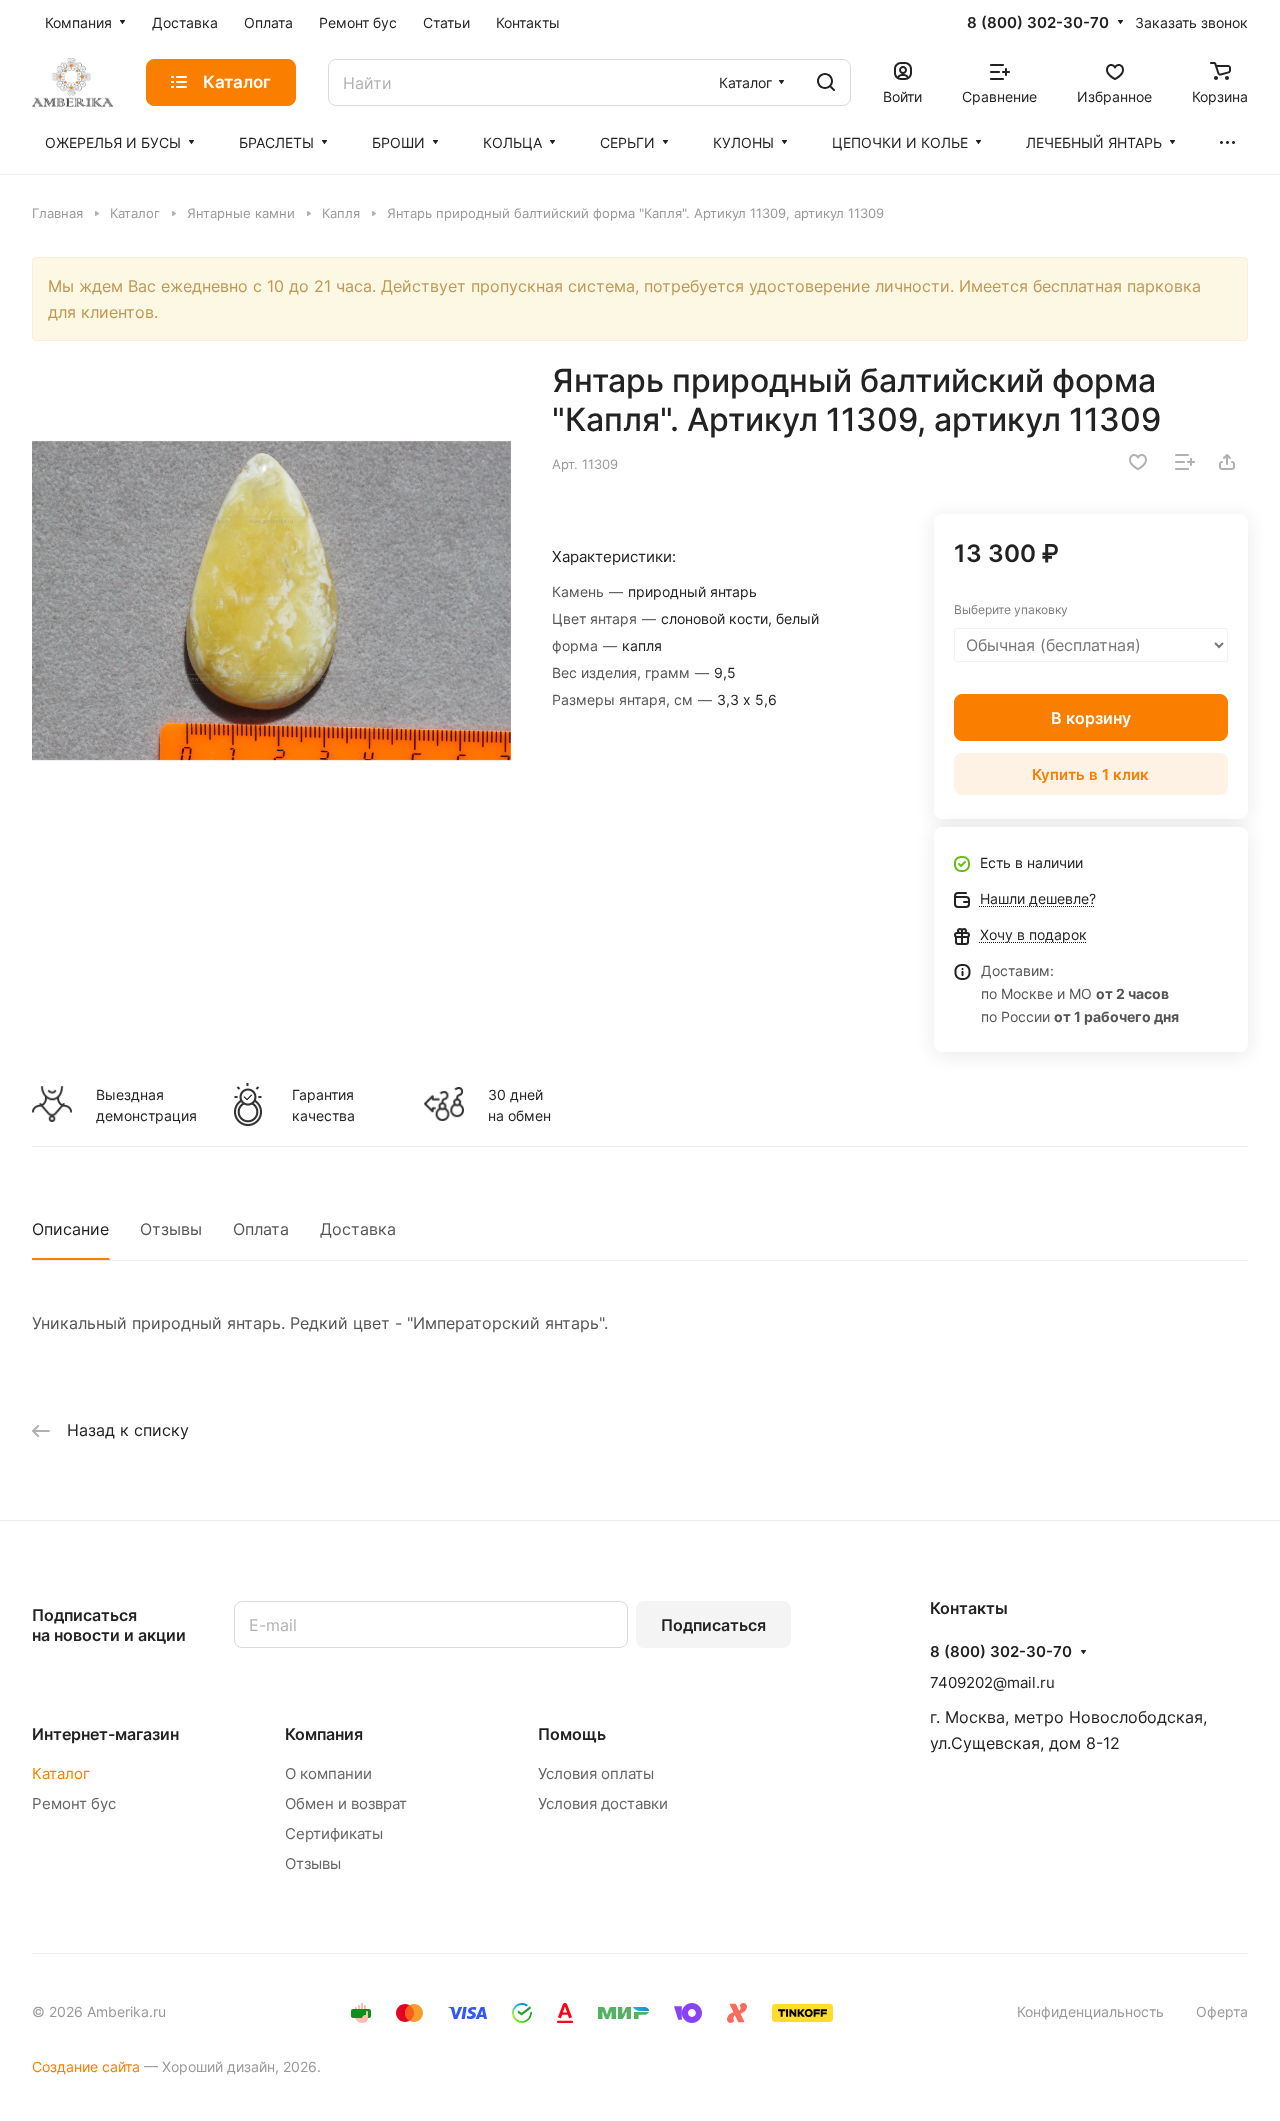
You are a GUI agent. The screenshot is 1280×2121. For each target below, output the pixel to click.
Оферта (1222, 2011)
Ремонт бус (74, 1803)
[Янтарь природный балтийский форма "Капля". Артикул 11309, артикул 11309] (271, 600)
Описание (70, 1229)
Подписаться (713, 1625)
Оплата (261, 1229)
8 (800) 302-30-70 (1038, 23)
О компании (328, 1773)
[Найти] (826, 82)
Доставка (358, 1229)
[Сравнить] (1185, 462)
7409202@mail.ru (992, 1682)
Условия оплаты (596, 1773)
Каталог (61, 1773)
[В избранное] (1138, 462)
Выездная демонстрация (146, 1105)
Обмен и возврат (346, 1803)
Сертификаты (334, 1833)
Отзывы (171, 1229)
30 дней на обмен (519, 1105)
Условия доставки (603, 1803)
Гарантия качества (323, 1105)
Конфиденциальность (1090, 2011)
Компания (324, 1734)
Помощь (572, 1734)
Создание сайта (86, 2066)
